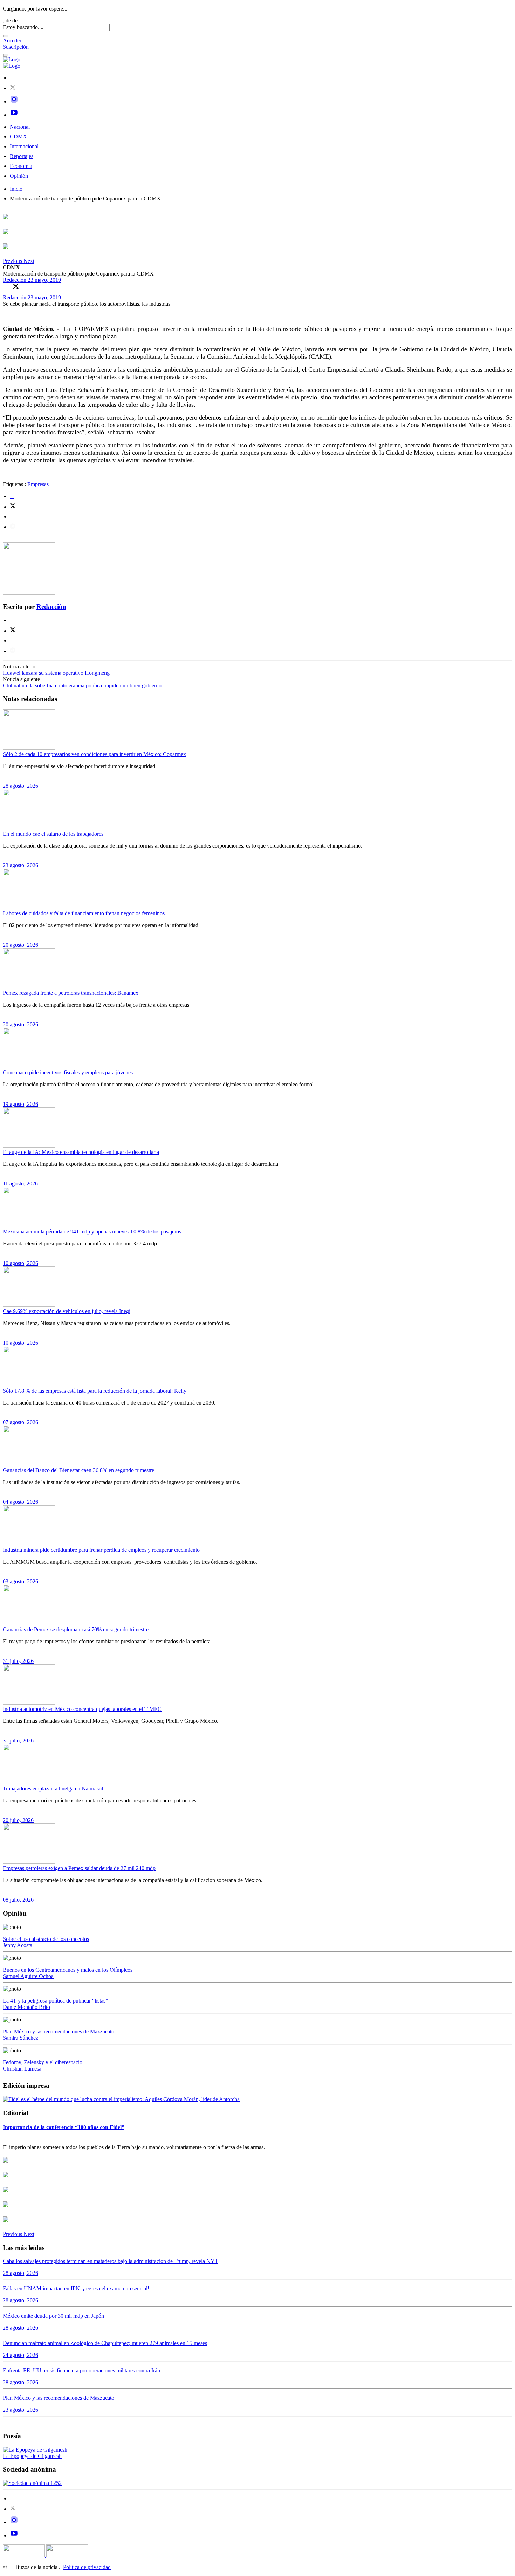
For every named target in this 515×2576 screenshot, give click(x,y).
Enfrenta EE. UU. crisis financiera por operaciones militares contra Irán (81, 2370)
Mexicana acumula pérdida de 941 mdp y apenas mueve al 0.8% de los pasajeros (92, 1232)
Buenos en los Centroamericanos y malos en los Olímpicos (68, 1970)
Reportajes (22, 156)
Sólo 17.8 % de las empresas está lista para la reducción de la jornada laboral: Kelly (95, 1391)
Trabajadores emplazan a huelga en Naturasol (53, 1789)
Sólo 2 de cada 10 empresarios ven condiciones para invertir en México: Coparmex (94, 754)
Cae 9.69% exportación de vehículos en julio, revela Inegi (67, 1311)
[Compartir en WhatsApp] (26, 286)
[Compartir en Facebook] (6, 286)
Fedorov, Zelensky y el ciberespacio (43, 2062)
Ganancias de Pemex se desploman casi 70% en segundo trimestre (76, 1629)
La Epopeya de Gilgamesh (32, 2456)
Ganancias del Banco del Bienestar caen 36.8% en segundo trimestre (78, 1470)
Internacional (24, 146)
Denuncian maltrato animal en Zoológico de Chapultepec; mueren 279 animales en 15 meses (105, 2343)
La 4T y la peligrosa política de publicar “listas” (55, 2001)
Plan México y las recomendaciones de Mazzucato (59, 2031)
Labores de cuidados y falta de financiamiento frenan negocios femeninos (84, 913)
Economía (21, 166)
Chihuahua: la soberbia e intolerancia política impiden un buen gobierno (82, 685)
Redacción (15, 280)
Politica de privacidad (87, 2567)
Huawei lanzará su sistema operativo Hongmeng (56, 673)
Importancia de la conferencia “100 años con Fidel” (64, 2127)
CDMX (18, 137)
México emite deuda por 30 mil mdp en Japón (53, 2316)
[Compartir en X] (16, 286)
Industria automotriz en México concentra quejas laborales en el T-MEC (82, 1709)
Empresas (38, 484)
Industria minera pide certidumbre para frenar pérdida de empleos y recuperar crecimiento (101, 1550)
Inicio (16, 189)
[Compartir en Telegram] (13, 527)
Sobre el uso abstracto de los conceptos (46, 1939)
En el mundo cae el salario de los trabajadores (53, 834)
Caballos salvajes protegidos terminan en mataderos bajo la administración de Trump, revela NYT (111, 2261)
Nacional (20, 127)
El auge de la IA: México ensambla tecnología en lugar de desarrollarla (81, 1152)
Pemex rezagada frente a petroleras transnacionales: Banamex (71, 993)
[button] (13, 261)
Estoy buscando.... (23, 27)
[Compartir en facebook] (12, 496)
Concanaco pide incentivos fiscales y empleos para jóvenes (68, 1072)
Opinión (19, 176)
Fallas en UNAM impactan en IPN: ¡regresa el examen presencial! (76, 2288)
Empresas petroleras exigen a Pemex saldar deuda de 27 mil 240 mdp (79, 1868)
